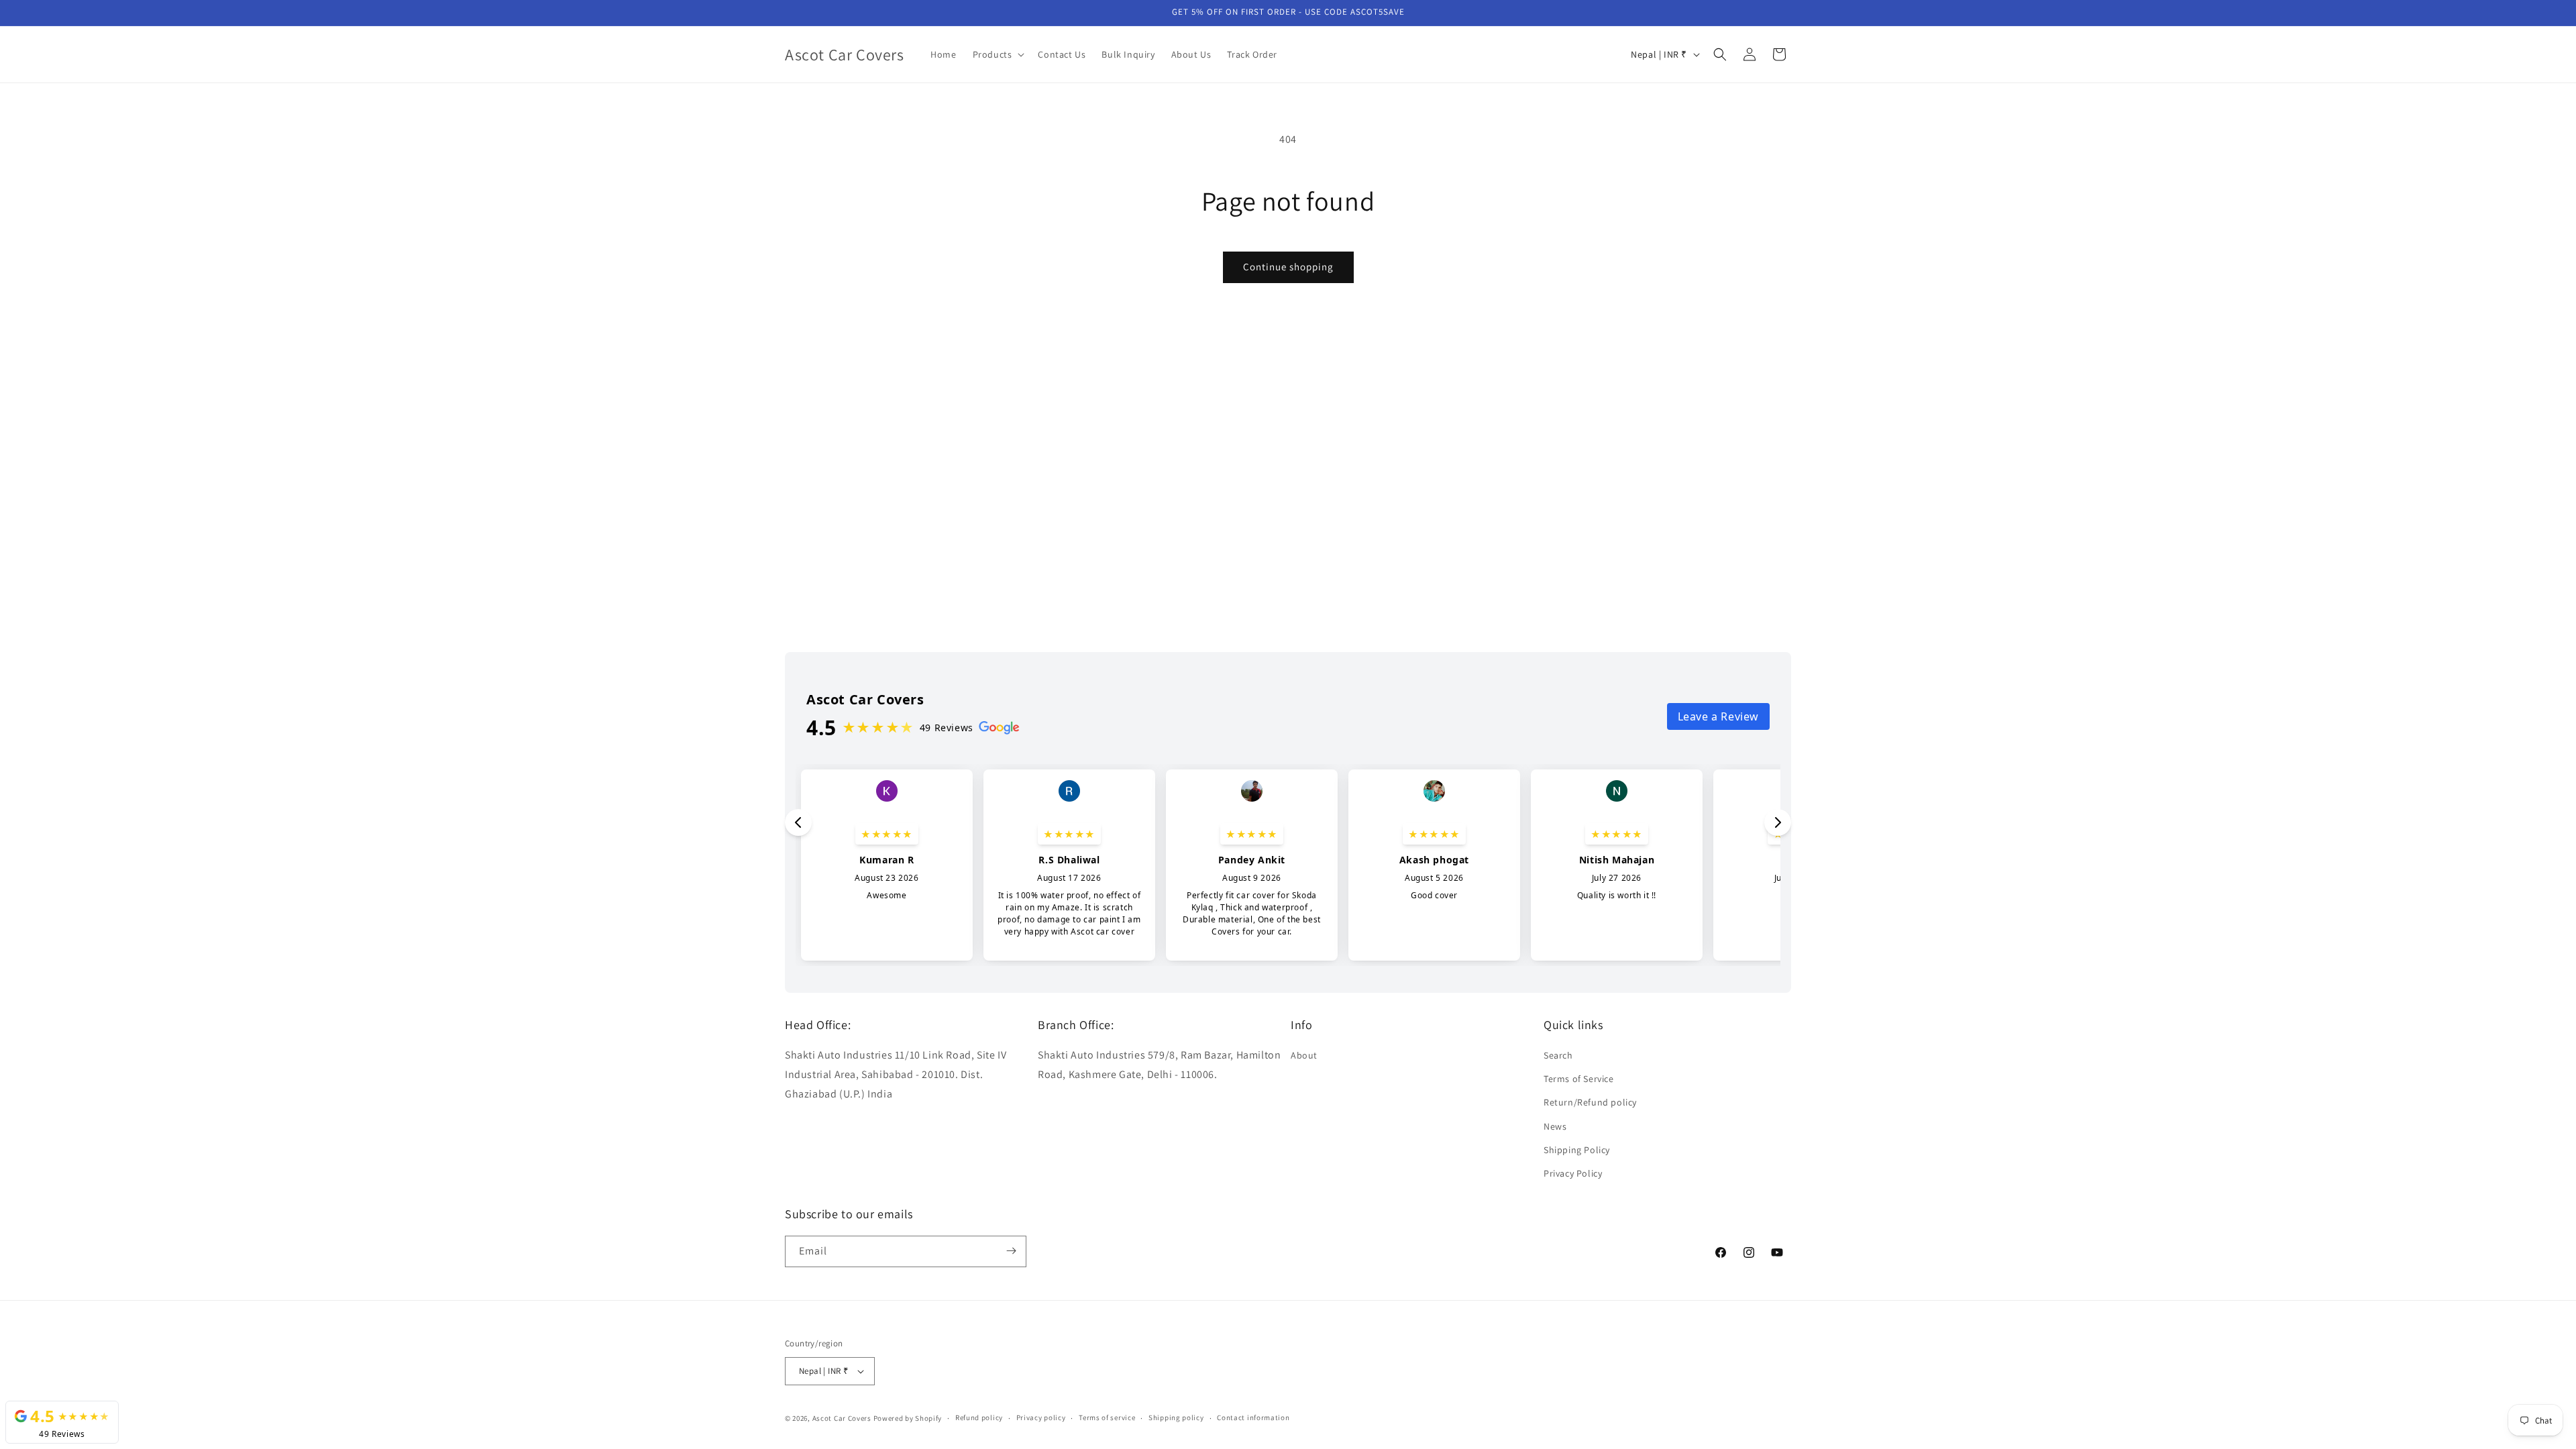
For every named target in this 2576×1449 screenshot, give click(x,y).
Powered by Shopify (908, 1418)
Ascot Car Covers (842, 1418)
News (1555, 1126)
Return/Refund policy (1590, 1103)
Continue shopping (1288, 267)
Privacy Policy (1573, 1174)
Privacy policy (1041, 1417)
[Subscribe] (1011, 1251)
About (1304, 1056)
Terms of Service (1579, 1079)
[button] (998, 54)
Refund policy (979, 1417)
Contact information (1253, 1417)
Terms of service (1107, 1417)
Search (1558, 1056)
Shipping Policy (1577, 1150)
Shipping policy (1176, 1417)
